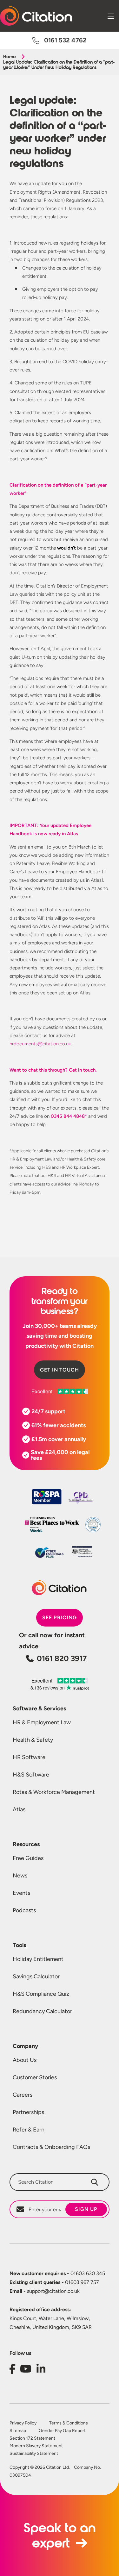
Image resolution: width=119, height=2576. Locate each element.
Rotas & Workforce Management (54, 1792)
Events (21, 1893)
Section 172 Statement (32, 2438)
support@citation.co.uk (45, 2291)
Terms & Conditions (69, 2423)
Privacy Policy (23, 2423)
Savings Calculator (36, 1976)
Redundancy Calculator (42, 2011)
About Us (25, 2060)
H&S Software (31, 1775)
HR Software (29, 1757)
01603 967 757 (54, 2282)
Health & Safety (33, 1740)
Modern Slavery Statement (36, 2446)
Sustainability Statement (34, 2454)
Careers (23, 2095)
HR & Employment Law (42, 1722)
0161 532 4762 (65, 40)
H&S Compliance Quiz (41, 1994)
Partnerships (28, 2112)
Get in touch (60, 1370)
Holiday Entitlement (38, 1959)
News (20, 1876)
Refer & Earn (29, 2130)
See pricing (60, 1618)
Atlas (19, 1809)
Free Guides (28, 1858)
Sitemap (18, 2431)
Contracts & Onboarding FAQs (51, 2147)
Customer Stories (35, 2077)
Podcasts (24, 1910)
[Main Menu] (111, 16)
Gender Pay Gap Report (62, 2431)
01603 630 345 (57, 2273)
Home (9, 57)
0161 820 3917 (62, 1658)
